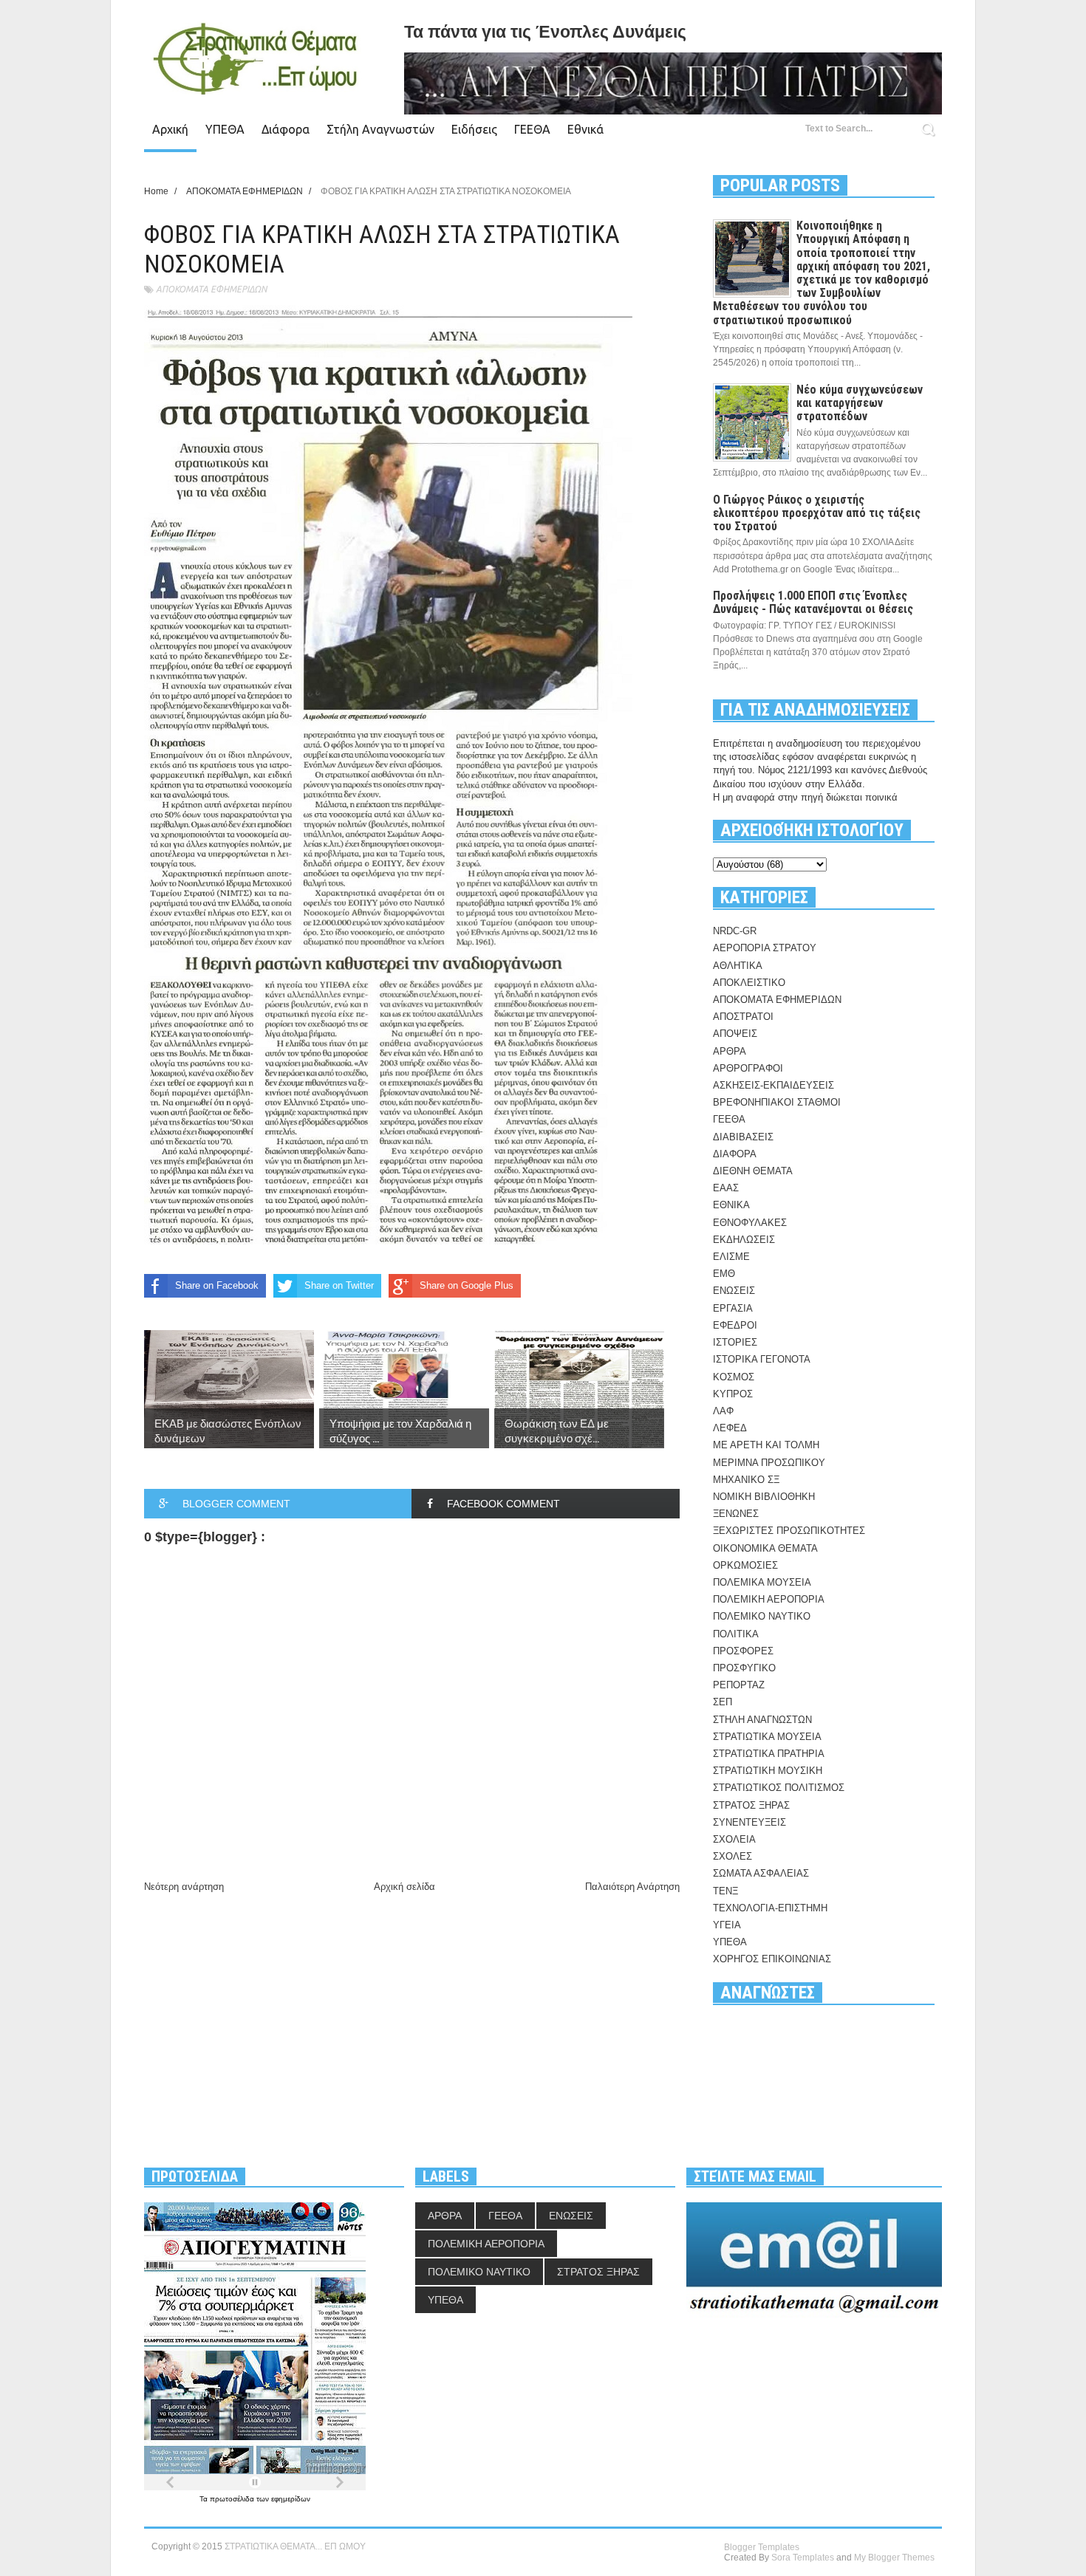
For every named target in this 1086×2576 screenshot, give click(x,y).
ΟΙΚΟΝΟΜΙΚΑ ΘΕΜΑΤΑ (765, 1548)
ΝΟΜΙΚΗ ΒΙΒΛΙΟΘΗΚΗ (764, 1497)
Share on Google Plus (467, 1285)
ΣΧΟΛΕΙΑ (734, 1839)
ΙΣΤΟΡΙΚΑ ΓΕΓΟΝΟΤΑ (762, 1359)
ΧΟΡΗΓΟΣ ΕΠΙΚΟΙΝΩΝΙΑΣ (772, 1959)
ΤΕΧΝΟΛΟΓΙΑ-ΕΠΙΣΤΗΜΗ (770, 1908)
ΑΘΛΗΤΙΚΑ (738, 966)
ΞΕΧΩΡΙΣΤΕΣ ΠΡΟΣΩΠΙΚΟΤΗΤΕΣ (789, 1531)
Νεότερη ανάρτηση (184, 1887)
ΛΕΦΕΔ (730, 1428)
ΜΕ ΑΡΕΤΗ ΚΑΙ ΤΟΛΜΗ (766, 1445)
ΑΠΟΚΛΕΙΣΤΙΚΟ (749, 983)
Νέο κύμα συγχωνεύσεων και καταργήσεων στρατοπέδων (860, 403)
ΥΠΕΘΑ (225, 129)
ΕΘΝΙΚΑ (731, 1205)
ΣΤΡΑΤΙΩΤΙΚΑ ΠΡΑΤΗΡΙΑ (769, 1754)
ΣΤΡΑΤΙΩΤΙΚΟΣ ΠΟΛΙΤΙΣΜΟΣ (779, 1788)
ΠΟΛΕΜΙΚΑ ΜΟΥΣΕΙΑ (762, 1582)
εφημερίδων (291, 2499)
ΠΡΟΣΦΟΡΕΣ (743, 1651)
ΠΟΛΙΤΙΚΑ (736, 1634)
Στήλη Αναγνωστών (380, 129)
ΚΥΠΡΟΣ (733, 1394)
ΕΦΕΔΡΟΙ (735, 1325)
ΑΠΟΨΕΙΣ (735, 1034)
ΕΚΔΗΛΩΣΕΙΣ (744, 1240)
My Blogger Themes (894, 2558)
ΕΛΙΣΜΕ (731, 1257)
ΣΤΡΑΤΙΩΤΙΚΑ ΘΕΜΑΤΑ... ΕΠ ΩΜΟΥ (295, 2546)
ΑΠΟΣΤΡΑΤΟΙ (743, 1017)
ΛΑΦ (723, 1411)
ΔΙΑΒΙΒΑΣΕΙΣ (743, 1137)
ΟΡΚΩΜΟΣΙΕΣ (745, 1565)
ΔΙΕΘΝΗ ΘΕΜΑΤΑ (753, 1171)
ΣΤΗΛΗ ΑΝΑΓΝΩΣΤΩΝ (762, 1720)
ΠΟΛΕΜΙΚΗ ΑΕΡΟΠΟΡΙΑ (769, 1599)
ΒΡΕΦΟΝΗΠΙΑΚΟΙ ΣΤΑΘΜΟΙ (777, 1102)
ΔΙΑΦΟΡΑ (735, 1154)
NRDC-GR (735, 931)
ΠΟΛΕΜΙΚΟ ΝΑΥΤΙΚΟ (762, 1616)
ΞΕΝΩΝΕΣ (736, 1514)
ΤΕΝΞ (725, 1891)
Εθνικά (585, 129)
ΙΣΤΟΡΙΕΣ (735, 1342)
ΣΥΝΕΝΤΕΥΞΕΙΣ (749, 1822)
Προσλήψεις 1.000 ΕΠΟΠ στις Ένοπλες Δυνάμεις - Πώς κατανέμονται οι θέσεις (813, 602)
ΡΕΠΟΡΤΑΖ (739, 1685)
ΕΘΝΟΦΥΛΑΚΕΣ (750, 1223)
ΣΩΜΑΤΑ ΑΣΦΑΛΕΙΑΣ (761, 1873)
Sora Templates (803, 2558)
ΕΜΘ (724, 1274)
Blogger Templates (762, 2547)
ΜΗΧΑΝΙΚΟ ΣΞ (746, 1480)
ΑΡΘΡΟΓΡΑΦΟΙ (748, 1068)
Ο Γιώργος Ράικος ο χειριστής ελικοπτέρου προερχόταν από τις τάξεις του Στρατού (817, 513)
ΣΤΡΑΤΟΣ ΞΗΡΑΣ (751, 1805)
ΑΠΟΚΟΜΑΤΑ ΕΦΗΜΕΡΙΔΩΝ (211, 289)
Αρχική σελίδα (404, 1887)
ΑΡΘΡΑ (730, 1051)
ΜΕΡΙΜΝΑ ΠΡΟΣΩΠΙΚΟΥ (769, 1463)
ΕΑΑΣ (726, 1188)
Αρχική (170, 129)
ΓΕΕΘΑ (532, 129)
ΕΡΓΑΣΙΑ (733, 1308)
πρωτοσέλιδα (233, 2499)
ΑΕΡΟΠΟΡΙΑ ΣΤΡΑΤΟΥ (765, 948)
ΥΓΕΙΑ (727, 1925)
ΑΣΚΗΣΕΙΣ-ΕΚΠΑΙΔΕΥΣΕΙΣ (773, 1085)
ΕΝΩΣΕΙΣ (734, 1291)
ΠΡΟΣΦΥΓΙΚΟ (744, 1668)
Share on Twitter (339, 1285)
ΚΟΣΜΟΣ (734, 1377)
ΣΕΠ (723, 1702)
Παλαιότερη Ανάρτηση (632, 1887)
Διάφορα (286, 129)
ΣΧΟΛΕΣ (732, 1856)
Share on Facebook (217, 1285)
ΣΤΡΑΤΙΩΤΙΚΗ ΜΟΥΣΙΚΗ (768, 1771)
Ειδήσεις (474, 129)
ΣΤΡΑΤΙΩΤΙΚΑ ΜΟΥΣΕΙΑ (767, 1737)
